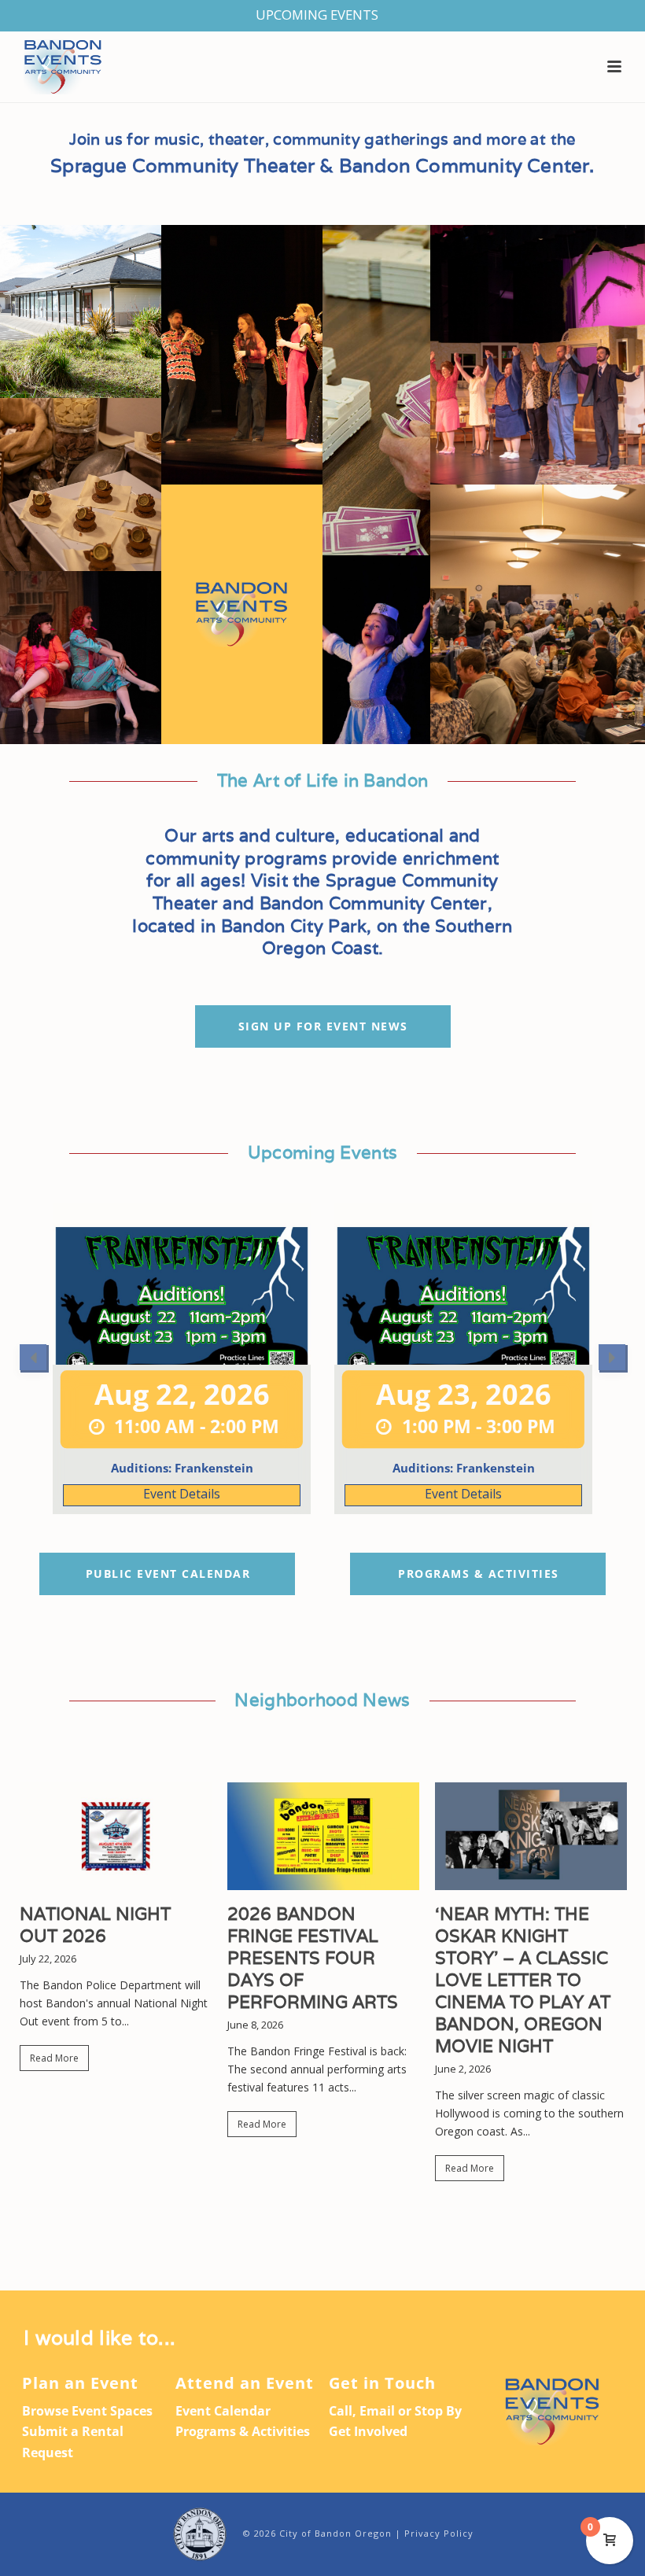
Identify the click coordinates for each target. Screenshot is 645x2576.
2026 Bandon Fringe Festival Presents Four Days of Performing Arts (313, 1958)
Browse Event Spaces (87, 2411)
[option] (182, 1359)
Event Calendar (223, 2411)
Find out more (182, 1495)
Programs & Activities (243, 2431)
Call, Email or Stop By (395, 2411)
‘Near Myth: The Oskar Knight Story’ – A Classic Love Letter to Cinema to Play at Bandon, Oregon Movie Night (523, 1980)
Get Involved (368, 2431)
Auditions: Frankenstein (182, 1468)
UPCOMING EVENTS (317, 15)
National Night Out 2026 (95, 1925)
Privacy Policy (439, 2533)
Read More (54, 2058)
